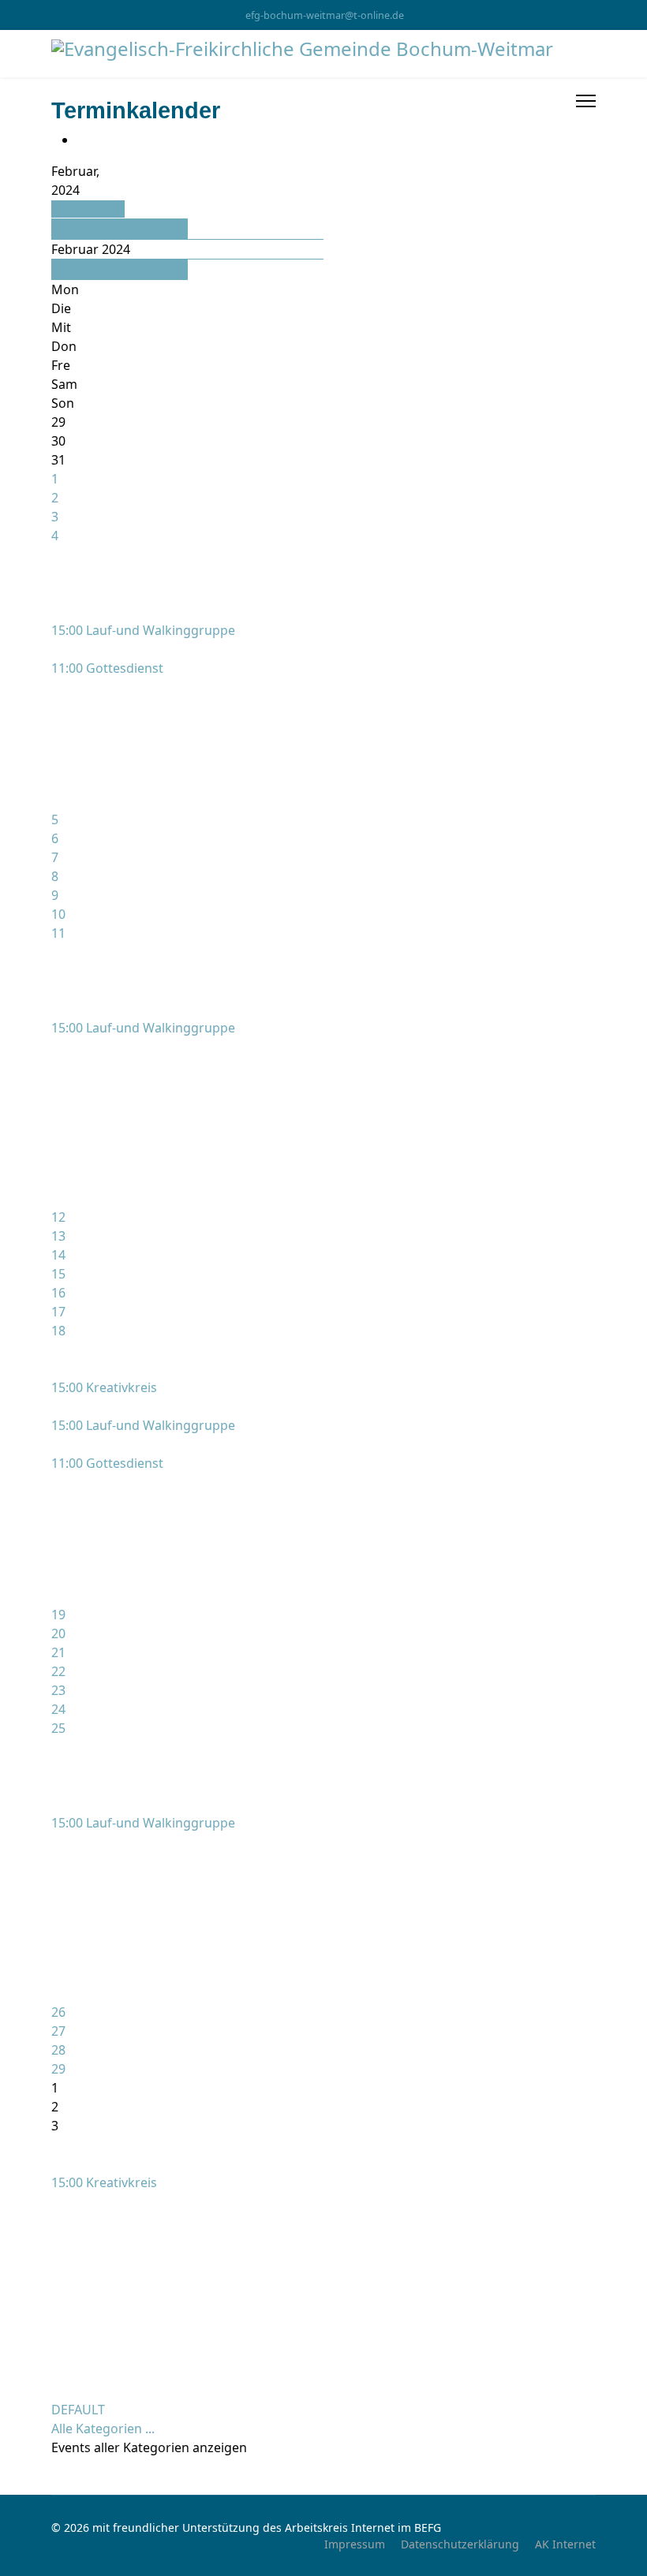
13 (58, 1236)
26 (58, 2012)
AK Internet (565, 2544)
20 (58, 1633)
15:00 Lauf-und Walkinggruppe (143, 630)
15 (58, 1274)
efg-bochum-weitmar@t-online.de (325, 15)
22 (58, 1671)
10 (58, 914)
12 (58, 1217)
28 (58, 2050)
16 (58, 1293)
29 (58, 2069)
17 (58, 1312)
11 (58, 933)
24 (58, 1709)
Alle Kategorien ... (103, 2429)
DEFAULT (78, 2410)
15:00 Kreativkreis (104, 1387)
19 (58, 1615)
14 (58, 1255)
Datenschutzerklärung (460, 2544)
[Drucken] (81, 140)
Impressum (355, 2544)
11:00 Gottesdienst (107, 668)
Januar (71, 229)
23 (58, 1690)
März (67, 270)
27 (58, 2031)
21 (58, 1652)
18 (58, 1331)
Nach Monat (88, 209)
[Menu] (586, 101)
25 (58, 1728)
